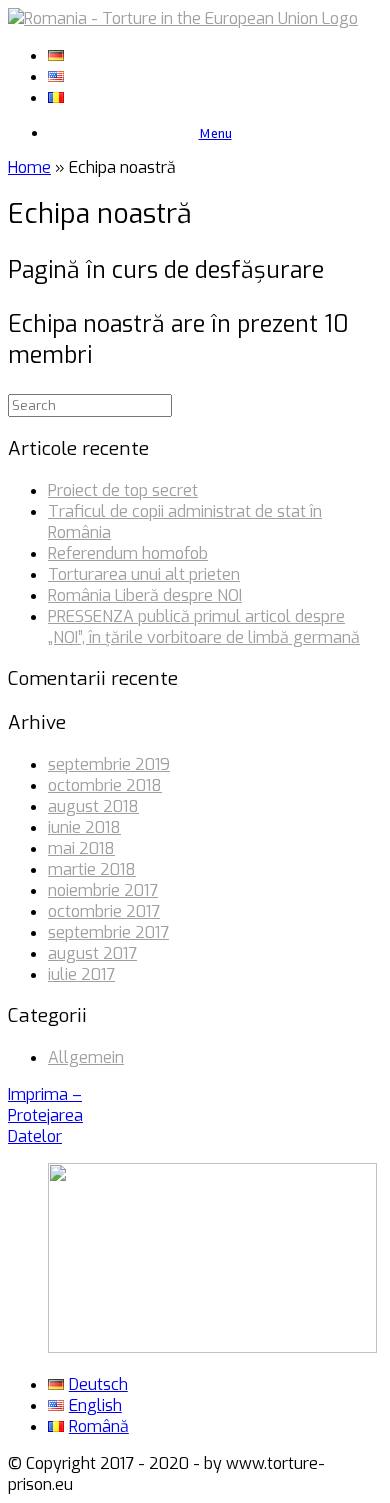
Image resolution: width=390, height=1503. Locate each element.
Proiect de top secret (123, 490)
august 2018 (93, 806)
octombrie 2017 (104, 911)
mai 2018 (81, 848)
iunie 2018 (84, 827)
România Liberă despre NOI (145, 595)
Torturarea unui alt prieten (144, 574)
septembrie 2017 (108, 932)
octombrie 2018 (105, 785)
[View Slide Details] (212, 1347)
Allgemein (86, 1057)
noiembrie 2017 (103, 890)
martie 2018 (92, 869)
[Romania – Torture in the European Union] (183, 18)
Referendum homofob (128, 553)
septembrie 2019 (109, 764)
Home (29, 167)
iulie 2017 (81, 974)
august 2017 (92, 953)
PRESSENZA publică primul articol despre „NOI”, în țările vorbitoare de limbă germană (204, 627)
